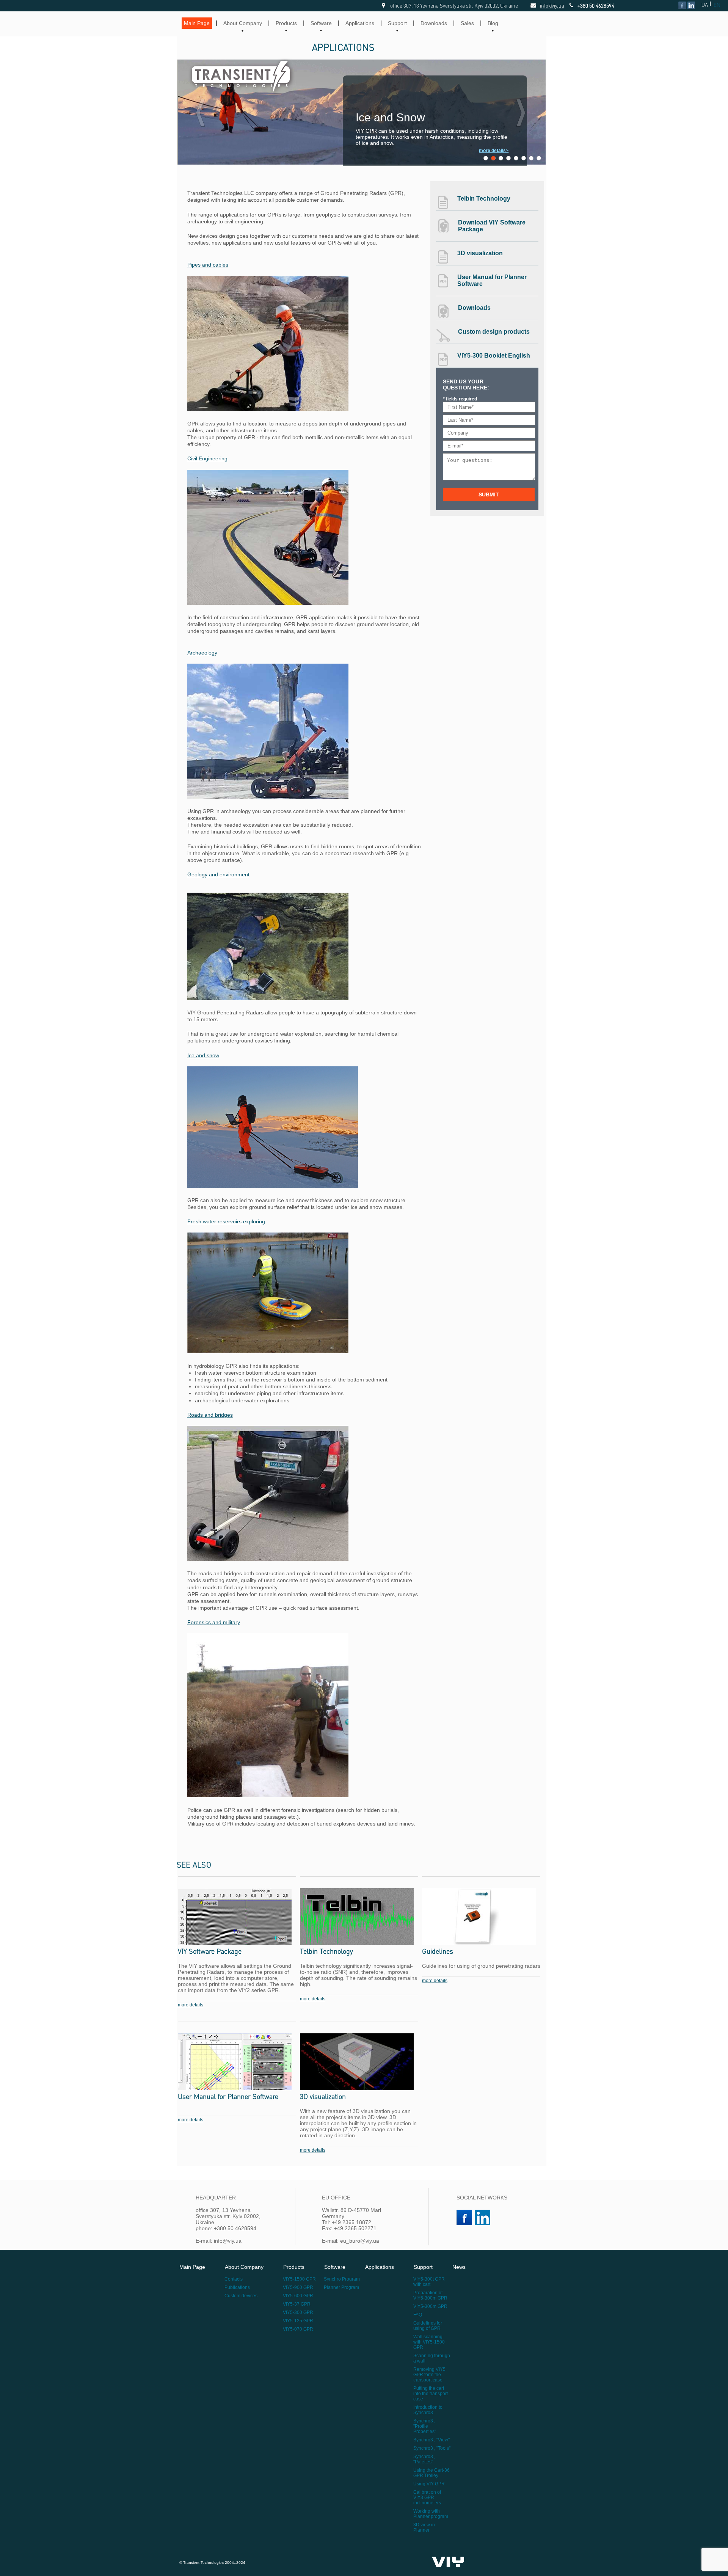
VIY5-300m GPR (430, 2306)
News (459, 2267)
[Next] (521, 113)
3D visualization (480, 253)
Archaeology (202, 653)
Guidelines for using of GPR (428, 2326)
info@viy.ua (544, 5)
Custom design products (494, 332)
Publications (237, 2287)
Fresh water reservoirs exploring (226, 1221)
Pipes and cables (208, 265)
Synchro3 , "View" (431, 2440)
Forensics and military (214, 1622)
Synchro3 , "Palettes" (424, 2459)
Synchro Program (342, 2279)
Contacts (234, 2279)
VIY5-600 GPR (298, 2296)
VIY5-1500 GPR (299, 2279)
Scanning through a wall (432, 2358)
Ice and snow (203, 1055)
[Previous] (201, 113)
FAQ (418, 2315)
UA (705, 5)
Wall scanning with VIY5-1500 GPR (429, 2342)
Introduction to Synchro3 (428, 2410)
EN (717, 5)
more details (191, 2005)
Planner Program (341, 2287)
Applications (360, 23)
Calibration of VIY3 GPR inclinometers (427, 2498)
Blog (493, 23)
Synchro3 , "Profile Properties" (425, 2426)
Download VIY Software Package (492, 226)
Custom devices (241, 2296)
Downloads (434, 23)
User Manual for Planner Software (492, 280)
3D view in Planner (424, 2527)
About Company (243, 23)
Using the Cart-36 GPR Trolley (431, 2473)
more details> (494, 151)
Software (321, 23)
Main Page (197, 23)
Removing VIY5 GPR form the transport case (429, 2375)
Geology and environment (218, 874)
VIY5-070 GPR (298, 2329)
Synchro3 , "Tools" (432, 2448)
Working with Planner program (431, 2514)
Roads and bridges (210, 1415)
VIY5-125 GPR (298, 2321)
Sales (467, 23)
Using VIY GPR (429, 2484)
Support (397, 23)
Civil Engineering (207, 458)
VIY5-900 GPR (298, 2287)
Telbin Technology (484, 199)
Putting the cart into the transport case (431, 2394)
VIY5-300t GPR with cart (429, 2282)
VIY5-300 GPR (298, 2312)
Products (286, 23)
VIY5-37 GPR (297, 2304)
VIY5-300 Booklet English (494, 356)
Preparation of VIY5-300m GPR (430, 2295)
